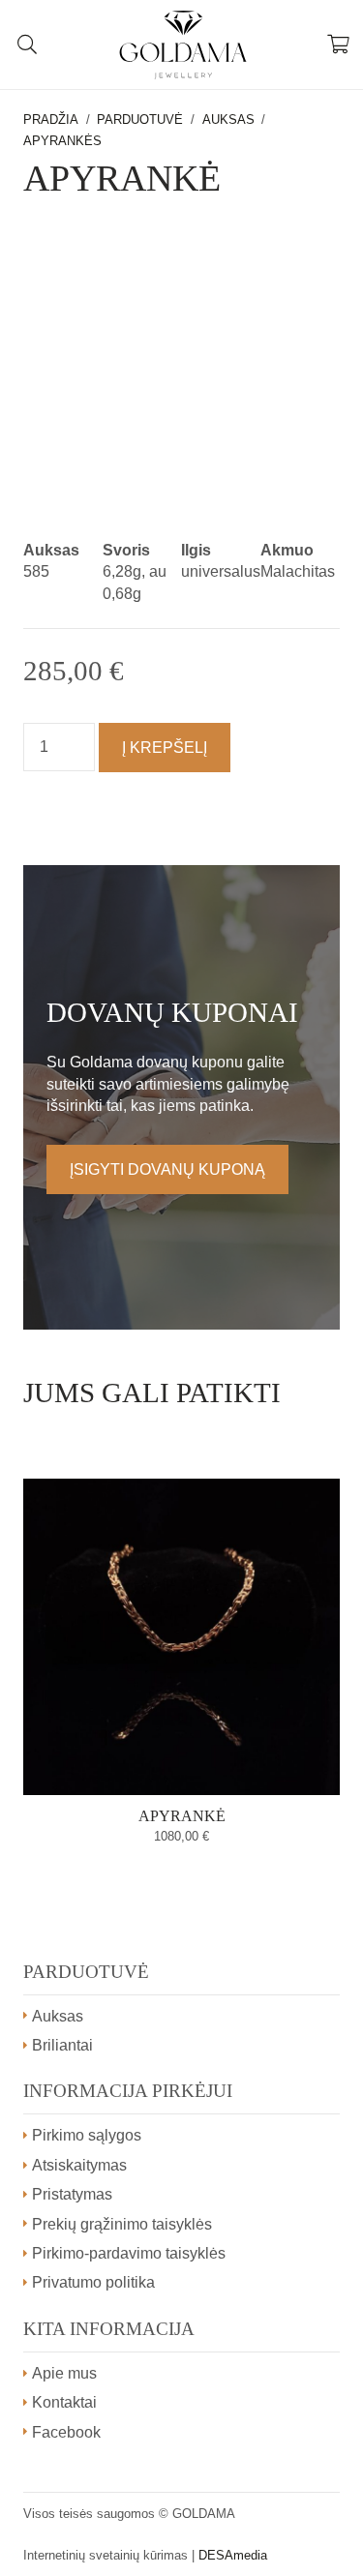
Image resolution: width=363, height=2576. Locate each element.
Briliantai (62, 2045)
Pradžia (51, 120)
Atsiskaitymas (79, 2165)
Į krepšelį (165, 748)
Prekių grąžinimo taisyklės (122, 2224)
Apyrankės (62, 141)
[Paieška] (27, 45)
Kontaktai (64, 2402)
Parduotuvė (140, 120)
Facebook (66, 2432)
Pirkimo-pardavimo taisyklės (129, 2253)
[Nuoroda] (183, 45)
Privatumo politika (93, 2282)
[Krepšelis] (339, 45)
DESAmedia (233, 2555)
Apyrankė (182, 1816)
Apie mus (64, 2373)
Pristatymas (72, 2194)
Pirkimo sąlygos (87, 2135)
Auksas (228, 120)
